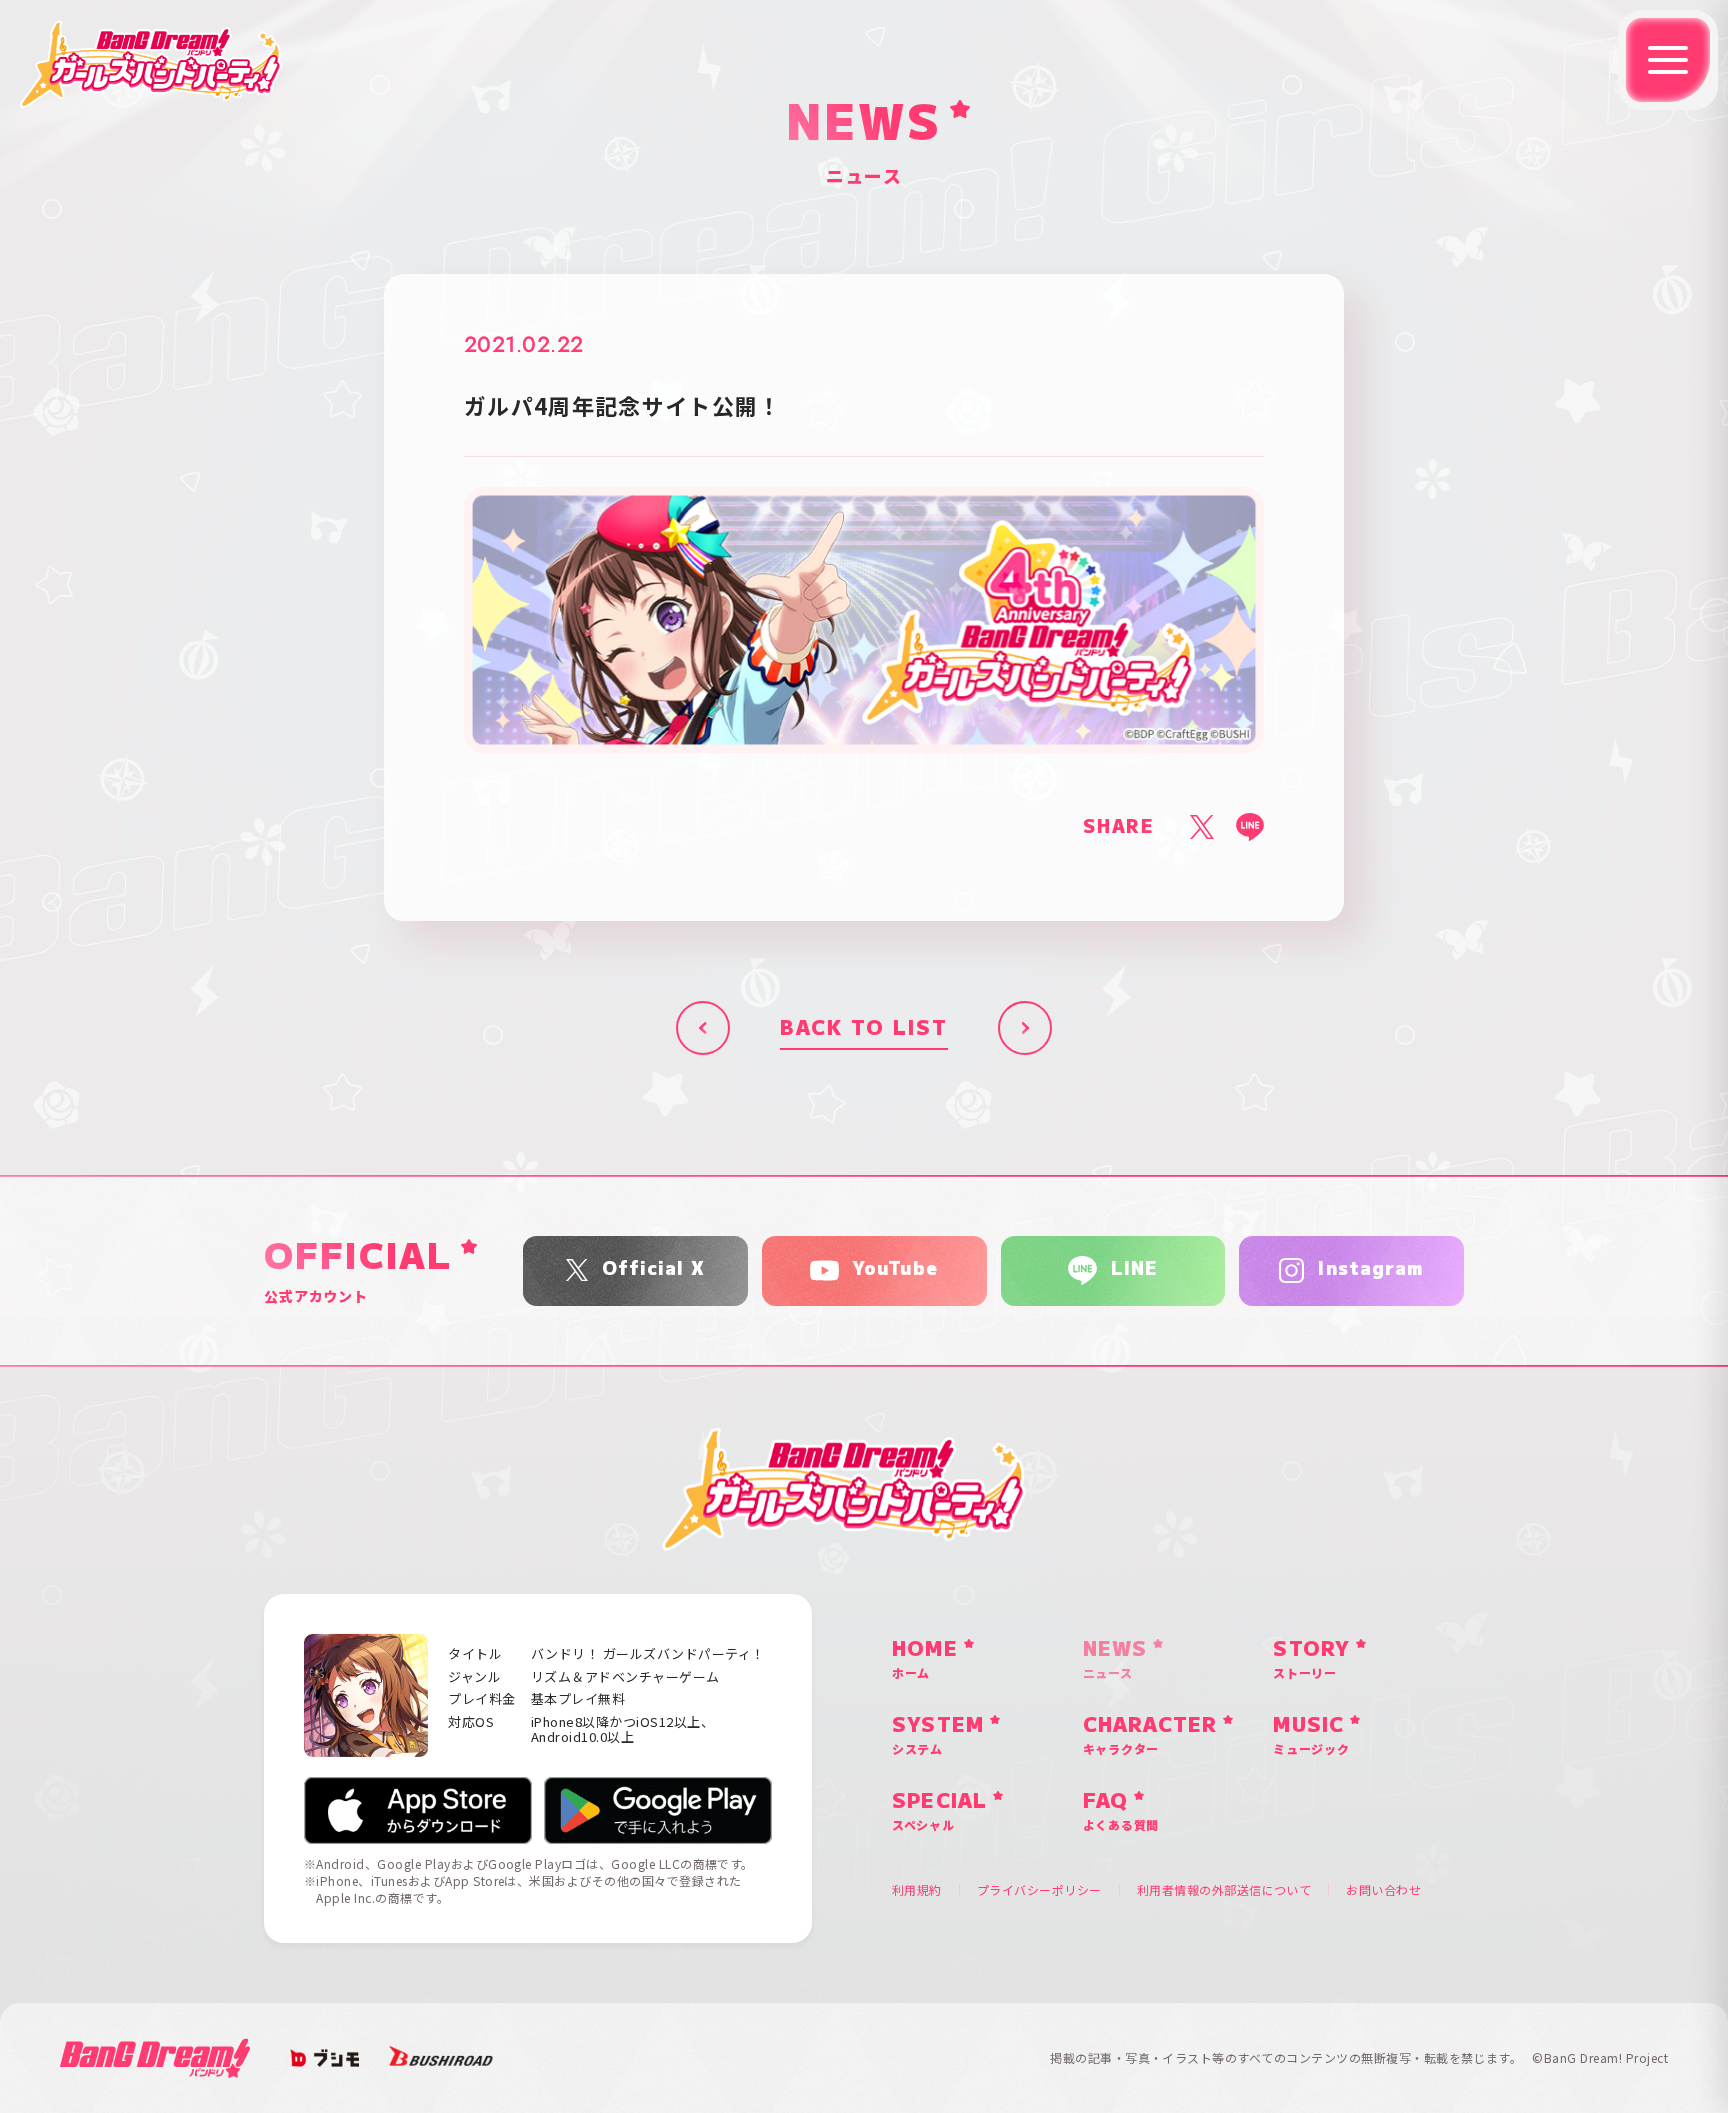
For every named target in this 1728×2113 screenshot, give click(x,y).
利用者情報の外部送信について (1224, 1890)
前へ (703, 1028)
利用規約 (917, 1890)
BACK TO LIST (864, 1028)
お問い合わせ (1383, 1890)
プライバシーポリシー (1039, 1890)
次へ (1025, 1028)
